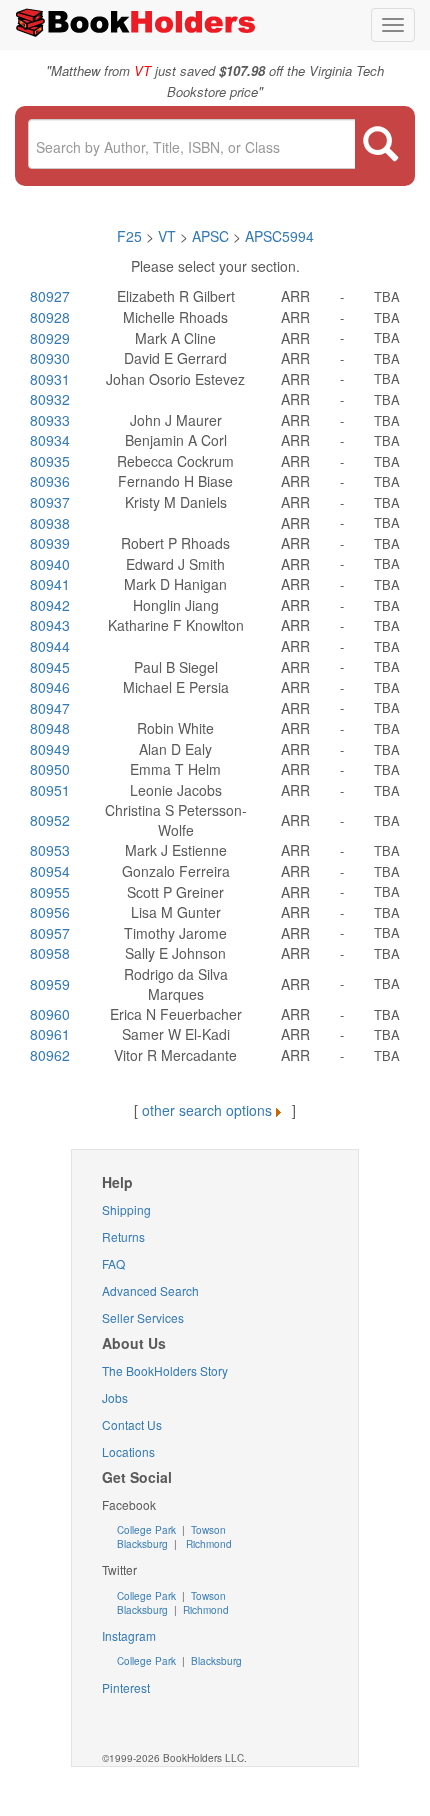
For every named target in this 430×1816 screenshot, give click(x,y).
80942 (50, 605)
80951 (50, 790)
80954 (50, 871)
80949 (50, 749)
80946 (50, 687)
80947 (50, 708)
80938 (50, 523)
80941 (50, 584)
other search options (207, 1110)
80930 (50, 358)
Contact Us (132, 1424)
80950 (50, 769)
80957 (50, 933)
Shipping (126, 1209)
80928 (50, 317)
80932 (50, 399)
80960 (50, 1014)
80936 (50, 481)
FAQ (113, 1263)
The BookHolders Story (165, 1370)
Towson (207, 1530)
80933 (50, 420)
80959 (50, 984)
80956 (50, 912)
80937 (50, 502)
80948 (50, 728)
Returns (123, 1236)
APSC (210, 236)
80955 (50, 892)
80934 (50, 440)
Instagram (129, 1635)
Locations (128, 1451)
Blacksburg (142, 1544)
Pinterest (126, 1687)
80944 (50, 646)
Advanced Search (150, 1290)
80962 (50, 1055)
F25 (129, 236)
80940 (50, 564)
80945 (50, 667)
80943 (50, 625)
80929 (50, 338)
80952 (50, 820)
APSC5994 (279, 236)
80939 (50, 543)
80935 (50, 461)
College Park (148, 1530)
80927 (50, 296)
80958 (50, 953)
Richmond (207, 1544)
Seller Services (143, 1317)
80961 (50, 1034)
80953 (50, 850)
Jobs (115, 1397)
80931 (50, 379)
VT (169, 236)
